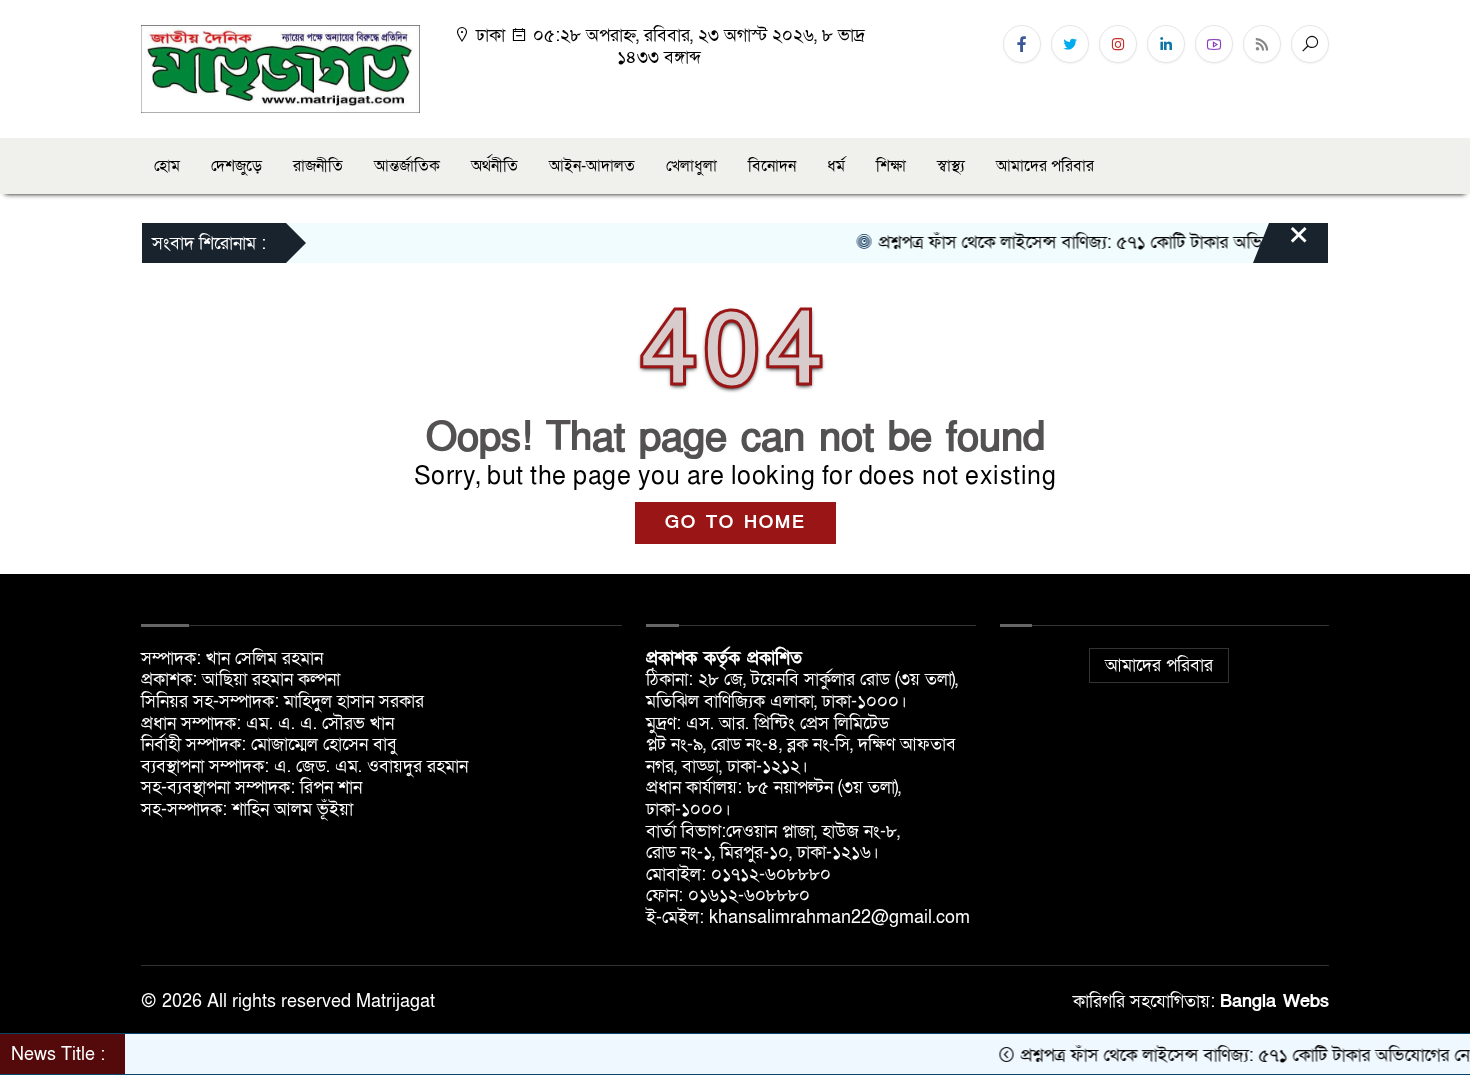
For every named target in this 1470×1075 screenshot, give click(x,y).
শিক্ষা (891, 166)
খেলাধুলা (691, 166)
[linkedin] (1166, 44)
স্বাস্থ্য (951, 166)
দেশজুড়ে (236, 166)
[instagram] (1118, 44)
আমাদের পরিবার (1045, 166)
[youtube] (1214, 44)
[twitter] (1070, 44)
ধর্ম (836, 166)
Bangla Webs (1274, 1001)
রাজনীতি (318, 166)
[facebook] (1022, 44)
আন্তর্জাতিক (407, 166)
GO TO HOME (735, 522)
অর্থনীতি (494, 166)
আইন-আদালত (592, 166)
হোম (167, 166)
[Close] (1281, 245)
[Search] (1310, 44)
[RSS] (1262, 44)
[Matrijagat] (280, 67)
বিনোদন (772, 166)
